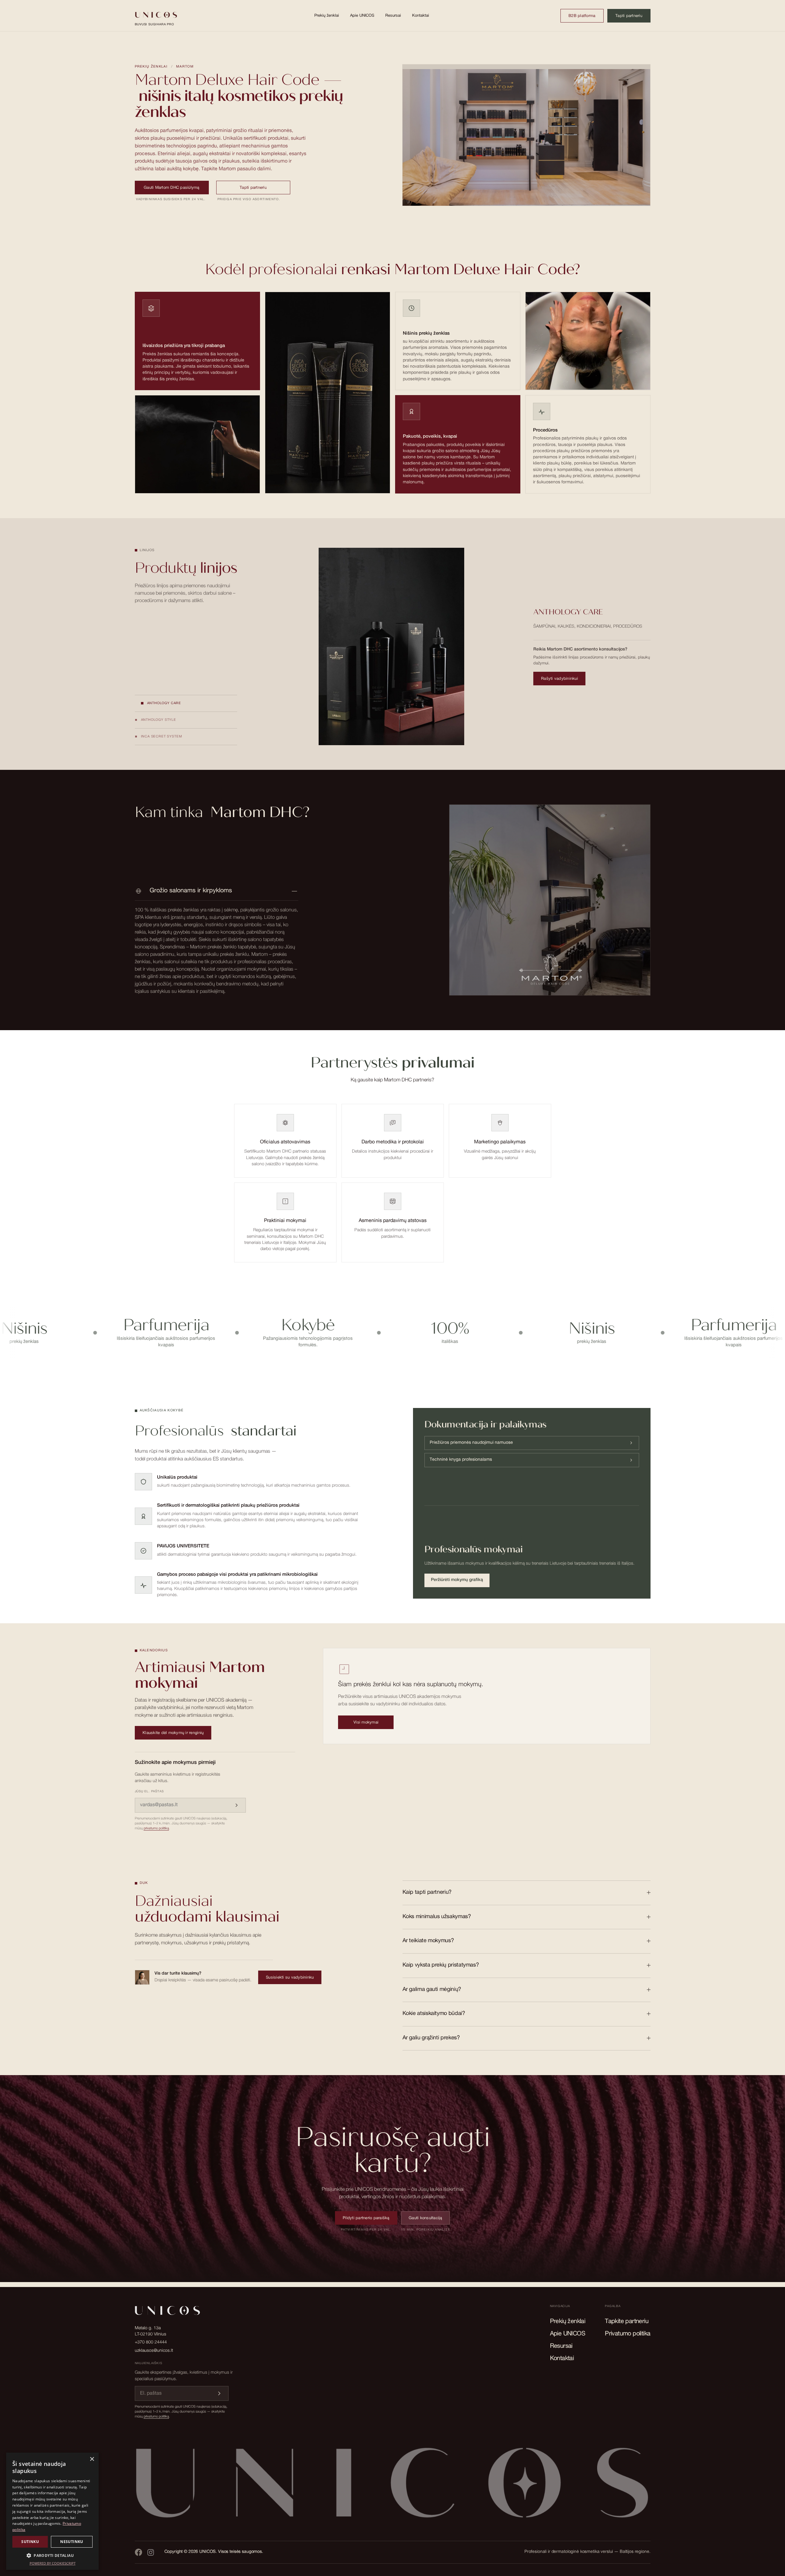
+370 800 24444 (151, 2343)
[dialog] (52, 2511)
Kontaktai (421, 16)
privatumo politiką (156, 1829)
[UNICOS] (393, 2488)
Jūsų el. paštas (149, 1792)
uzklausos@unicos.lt (154, 2351)
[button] (52, 2555)
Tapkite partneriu (627, 2322)
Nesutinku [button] (72, 2542)
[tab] (186, 704)
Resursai (393, 16)
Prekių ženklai (327, 16)
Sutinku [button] (30, 2542)
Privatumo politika (628, 2334)
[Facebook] (138, 2552)
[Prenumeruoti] (237, 1805)
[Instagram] (151, 2552)
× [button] (92, 2459)
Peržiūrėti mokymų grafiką (457, 1580)
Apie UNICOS (362, 16)
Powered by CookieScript (53, 2563)
